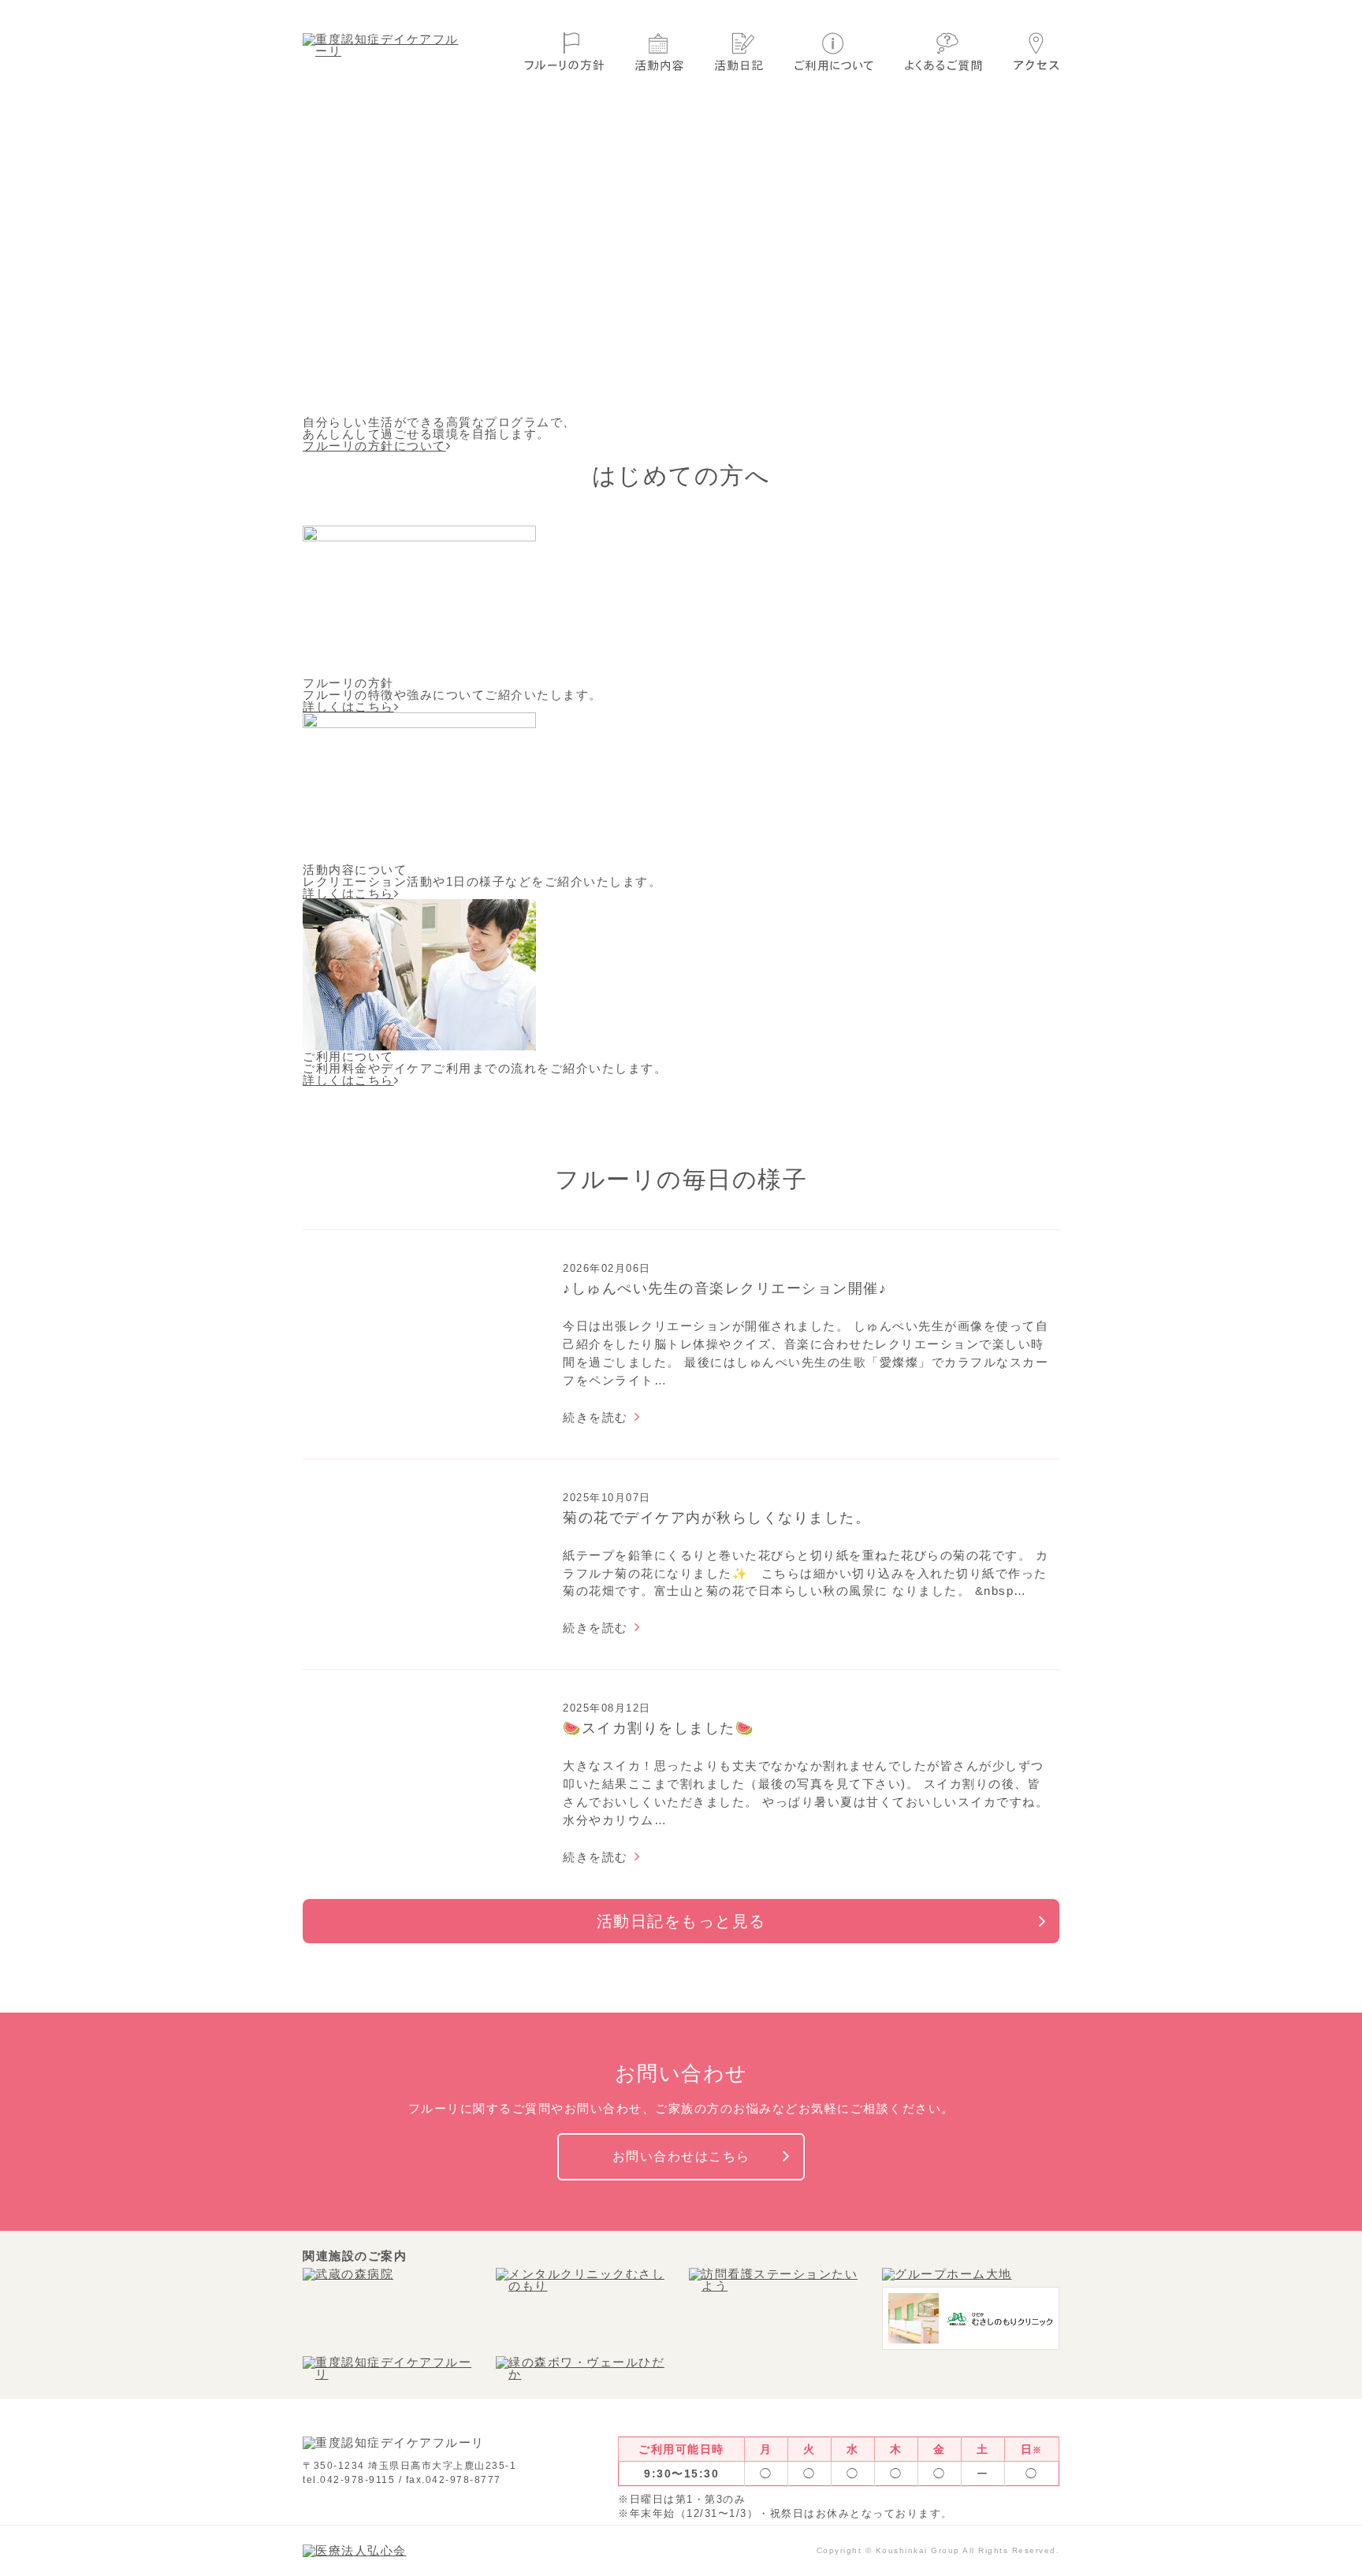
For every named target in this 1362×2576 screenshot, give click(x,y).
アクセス (1036, 52)
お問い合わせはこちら (681, 2156)
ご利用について (834, 52)
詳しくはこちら (348, 706)
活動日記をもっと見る (681, 1921)
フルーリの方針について (374, 446)
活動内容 (659, 52)
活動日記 (739, 52)
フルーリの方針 (564, 52)
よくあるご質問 (943, 52)
